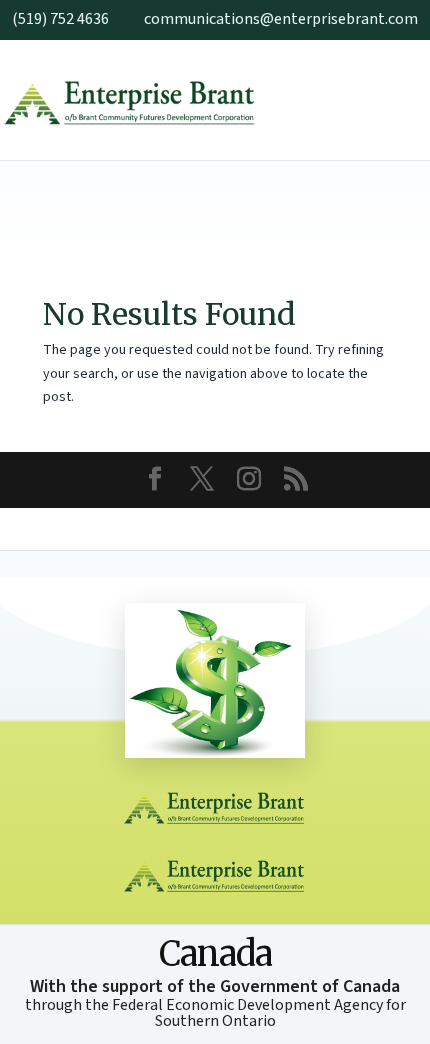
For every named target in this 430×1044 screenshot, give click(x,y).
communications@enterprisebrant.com (281, 19)
